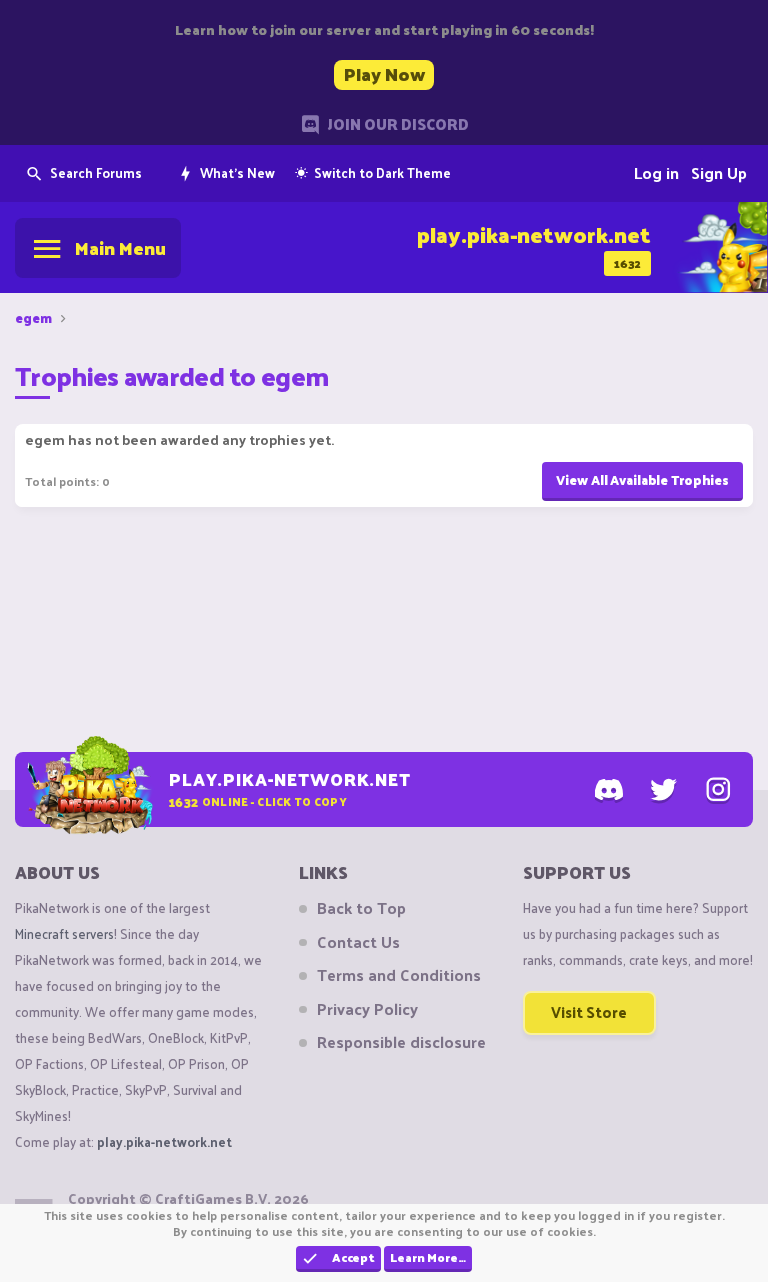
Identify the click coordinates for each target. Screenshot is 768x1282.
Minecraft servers (64, 933)
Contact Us (358, 942)
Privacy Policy (367, 1009)
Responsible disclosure (401, 1042)
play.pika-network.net (164, 1141)
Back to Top (361, 908)
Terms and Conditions (399, 975)
